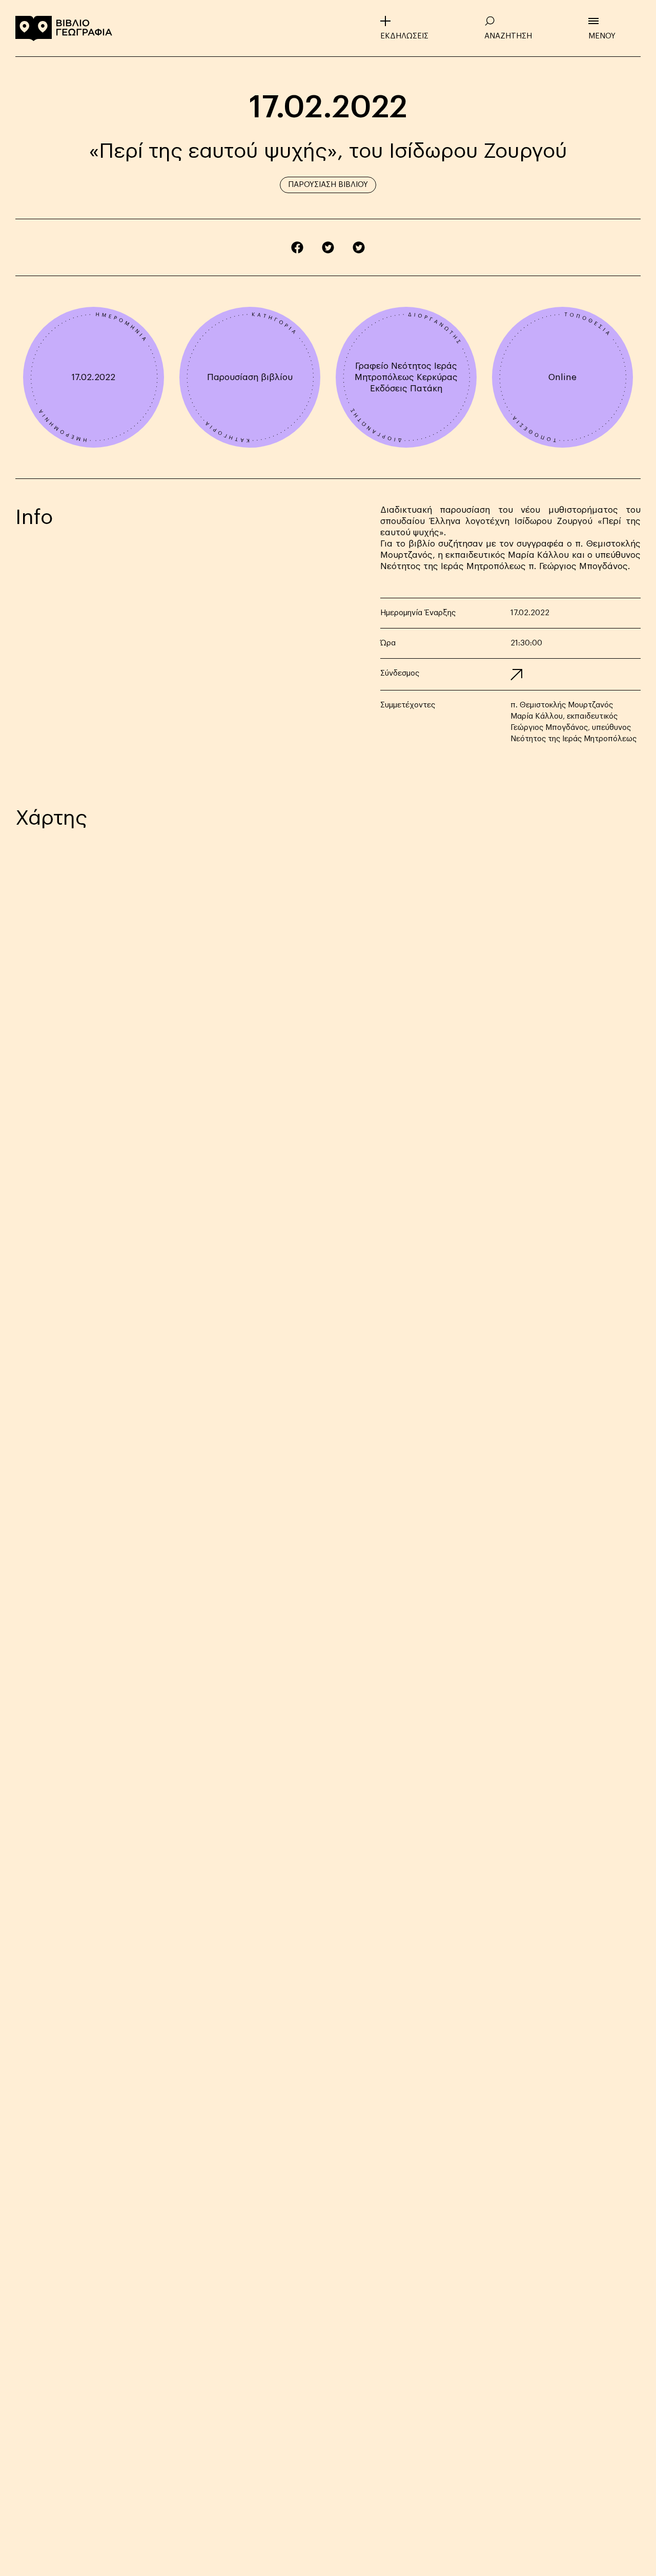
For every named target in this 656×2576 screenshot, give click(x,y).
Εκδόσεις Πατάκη (406, 389)
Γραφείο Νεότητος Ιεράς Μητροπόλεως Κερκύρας (406, 372)
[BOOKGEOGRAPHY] (64, 28)
